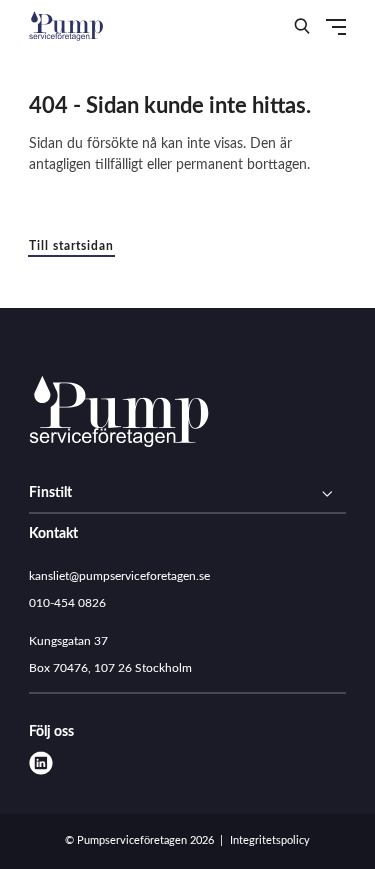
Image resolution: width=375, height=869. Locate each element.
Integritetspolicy (270, 840)
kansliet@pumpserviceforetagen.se (119, 576)
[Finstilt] (187, 494)
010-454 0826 (67, 603)
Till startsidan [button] (71, 246)
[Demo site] (66, 25)
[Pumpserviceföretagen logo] (119, 414)
